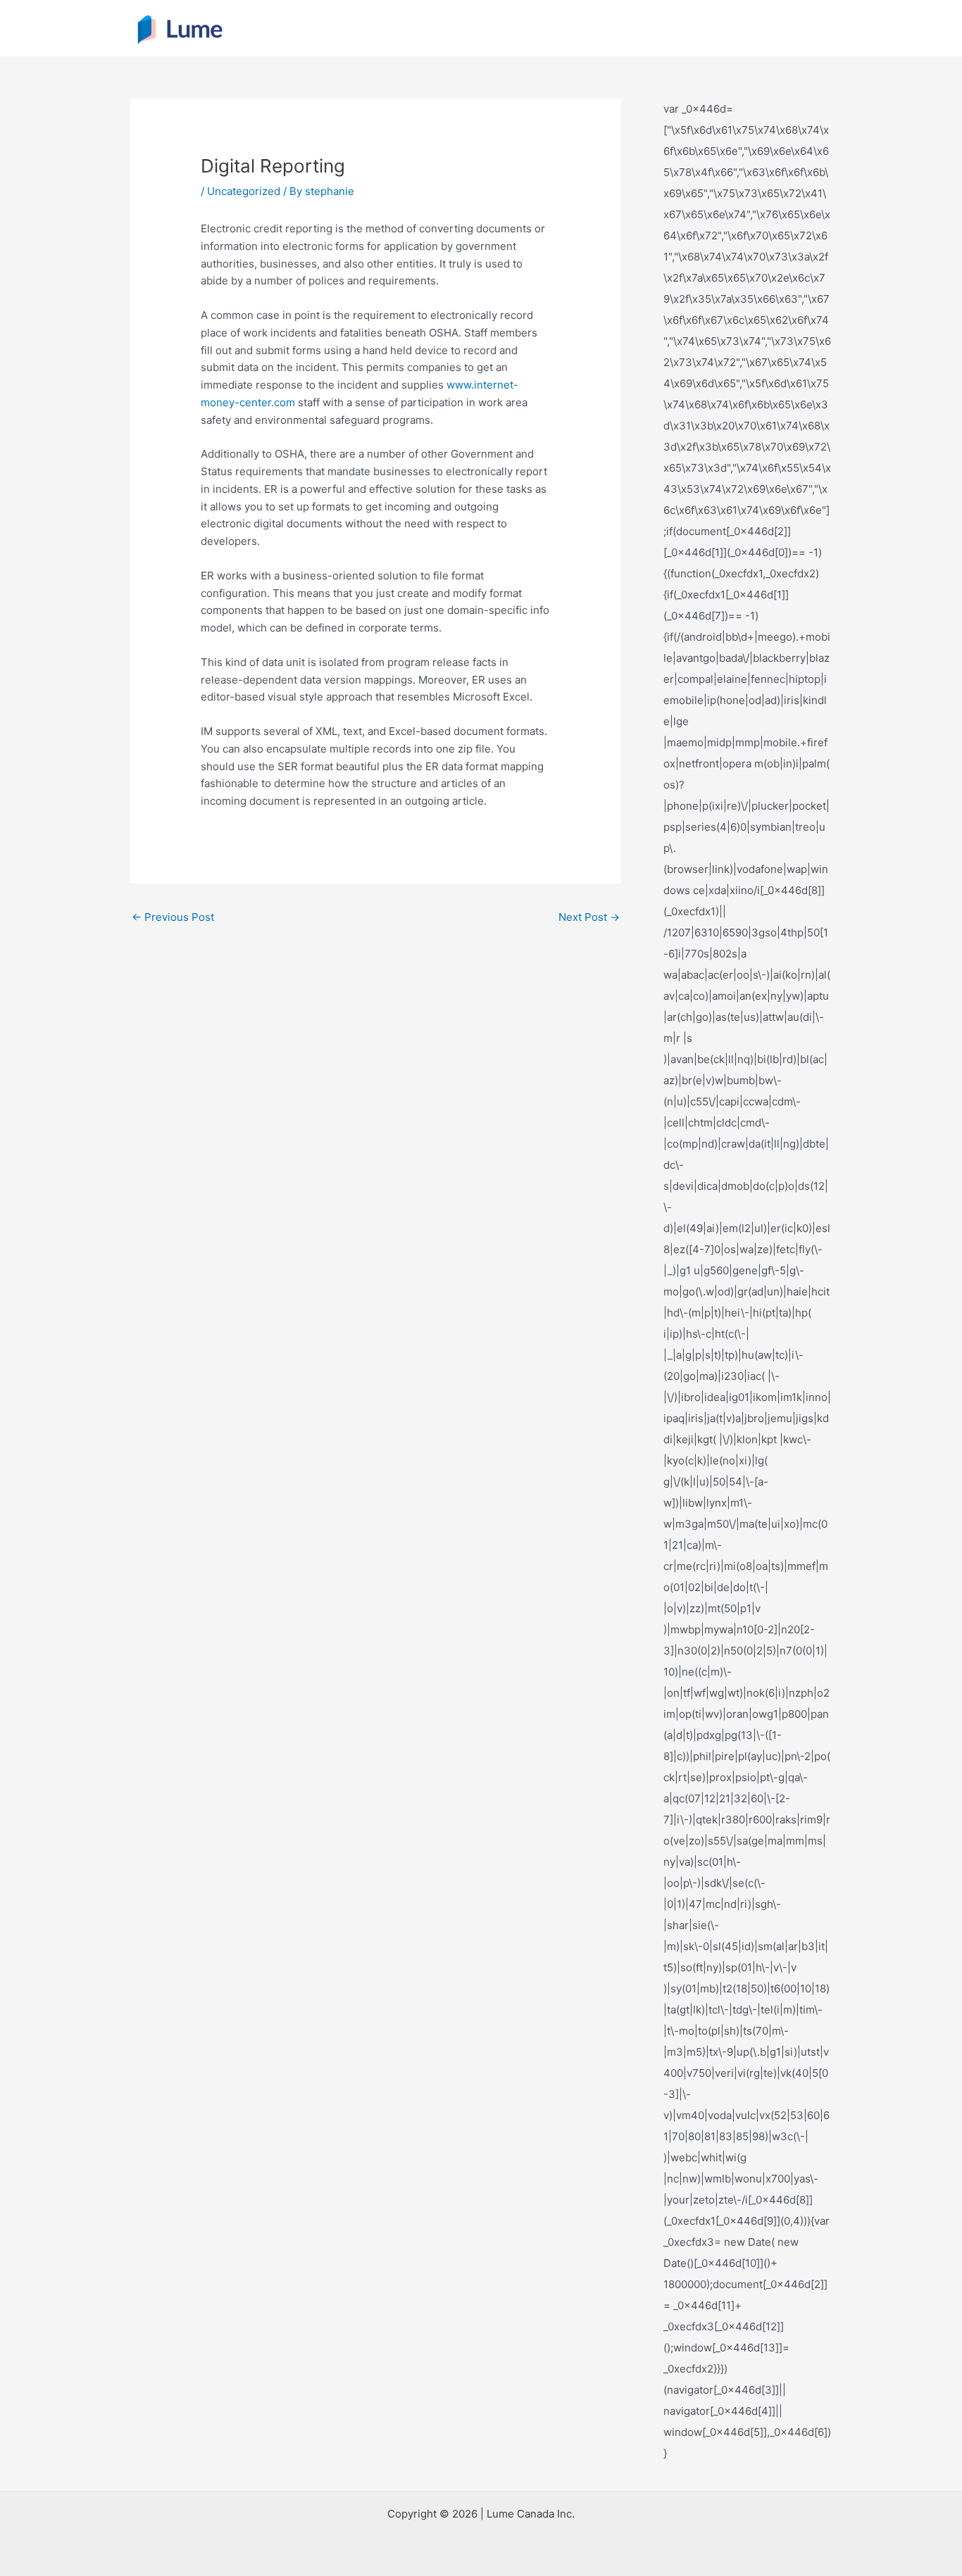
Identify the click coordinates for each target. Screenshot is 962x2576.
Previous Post (173, 917)
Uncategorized (244, 191)
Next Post (589, 917)
